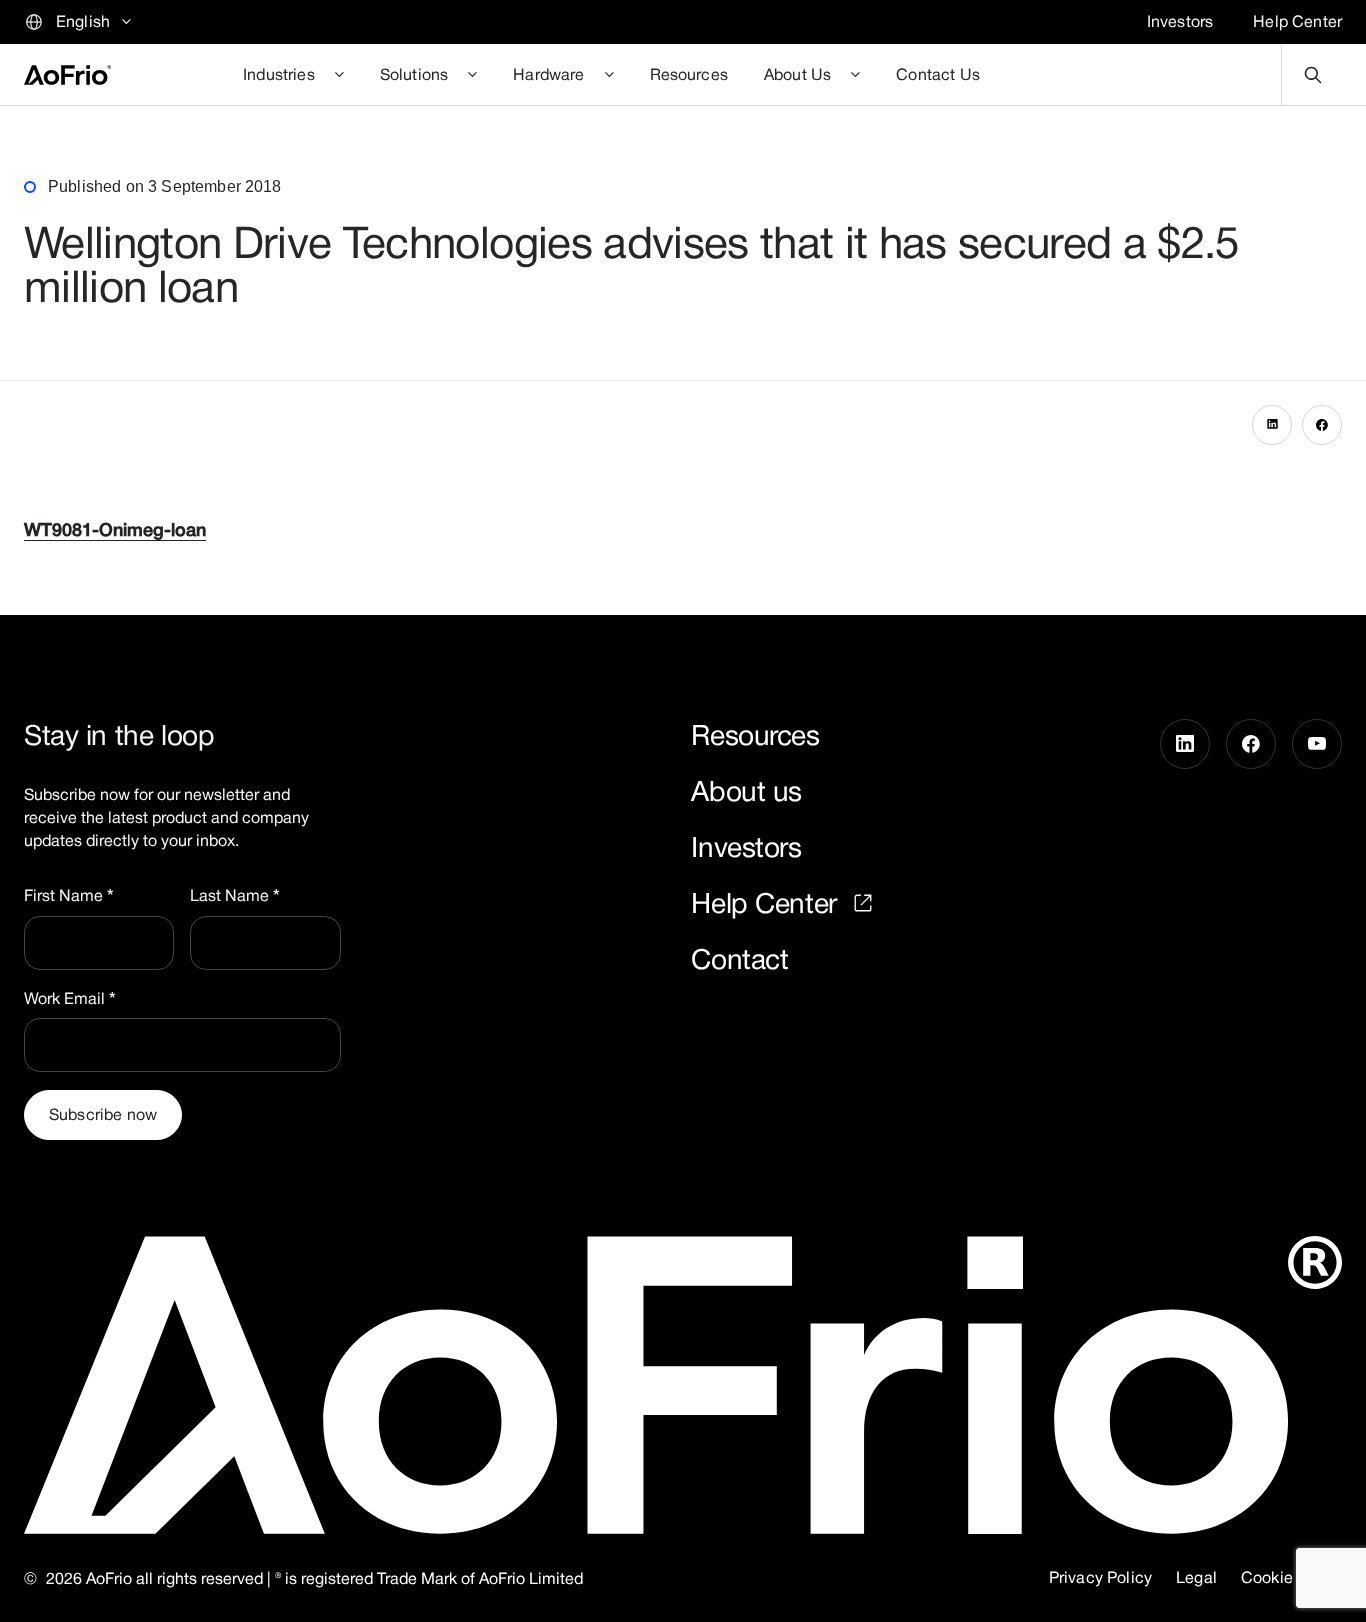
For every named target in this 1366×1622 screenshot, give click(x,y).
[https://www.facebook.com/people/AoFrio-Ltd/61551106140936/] (1251, 847)
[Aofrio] (67, 75)
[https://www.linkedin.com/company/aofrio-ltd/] (1185, 847)
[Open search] (1312, 74)
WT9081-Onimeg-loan (115, 529)
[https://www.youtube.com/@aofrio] (1317, 847)
